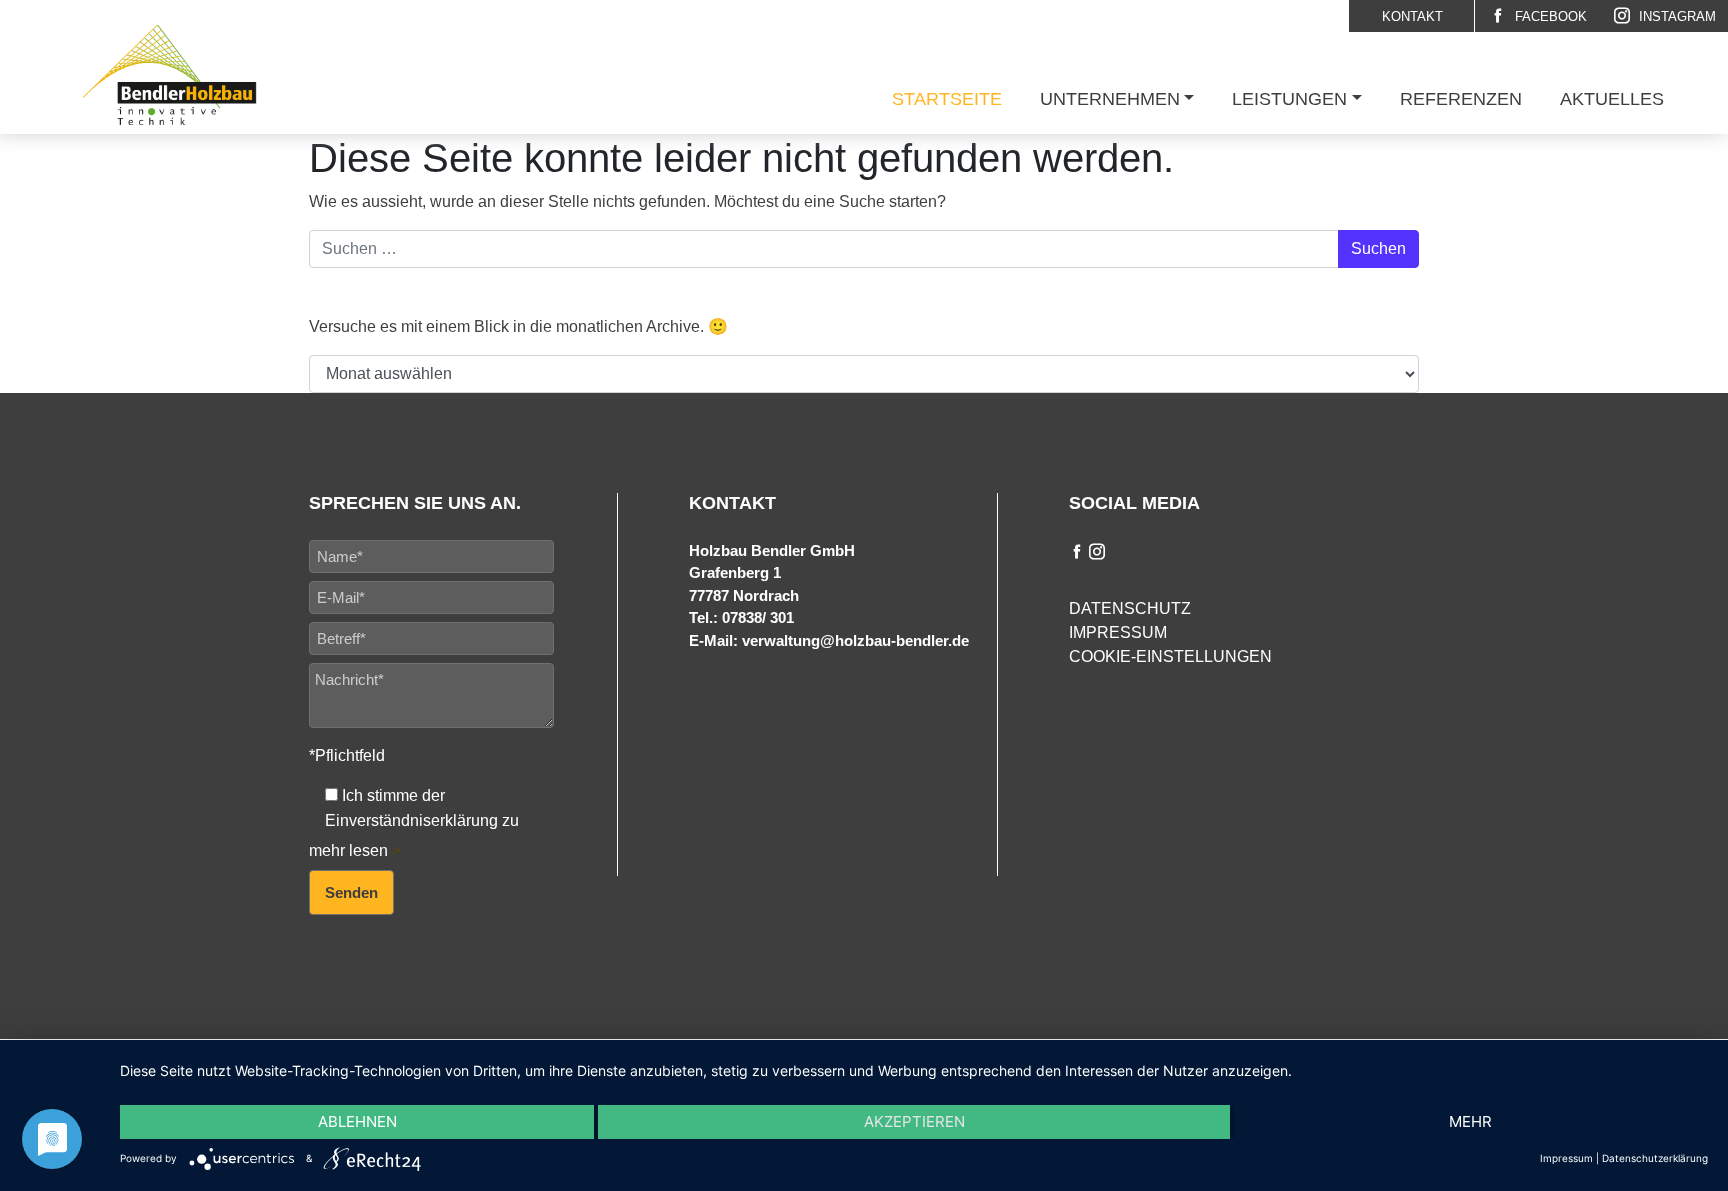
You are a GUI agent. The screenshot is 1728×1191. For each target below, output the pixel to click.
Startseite (947, 99)
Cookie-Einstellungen (1170, 656)
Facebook (1549, 16)
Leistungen (1289, 99)
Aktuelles (1612, 99)
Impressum (1118, 632)
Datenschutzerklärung (1655, 1158)
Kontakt (1412, 16)
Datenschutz (1130, 608)
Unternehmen (1110, 99)
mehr (1470, 1121)
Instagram (1675, 16)
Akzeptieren (914, 1121)
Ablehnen (357, 1121)
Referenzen (1461, 99)
